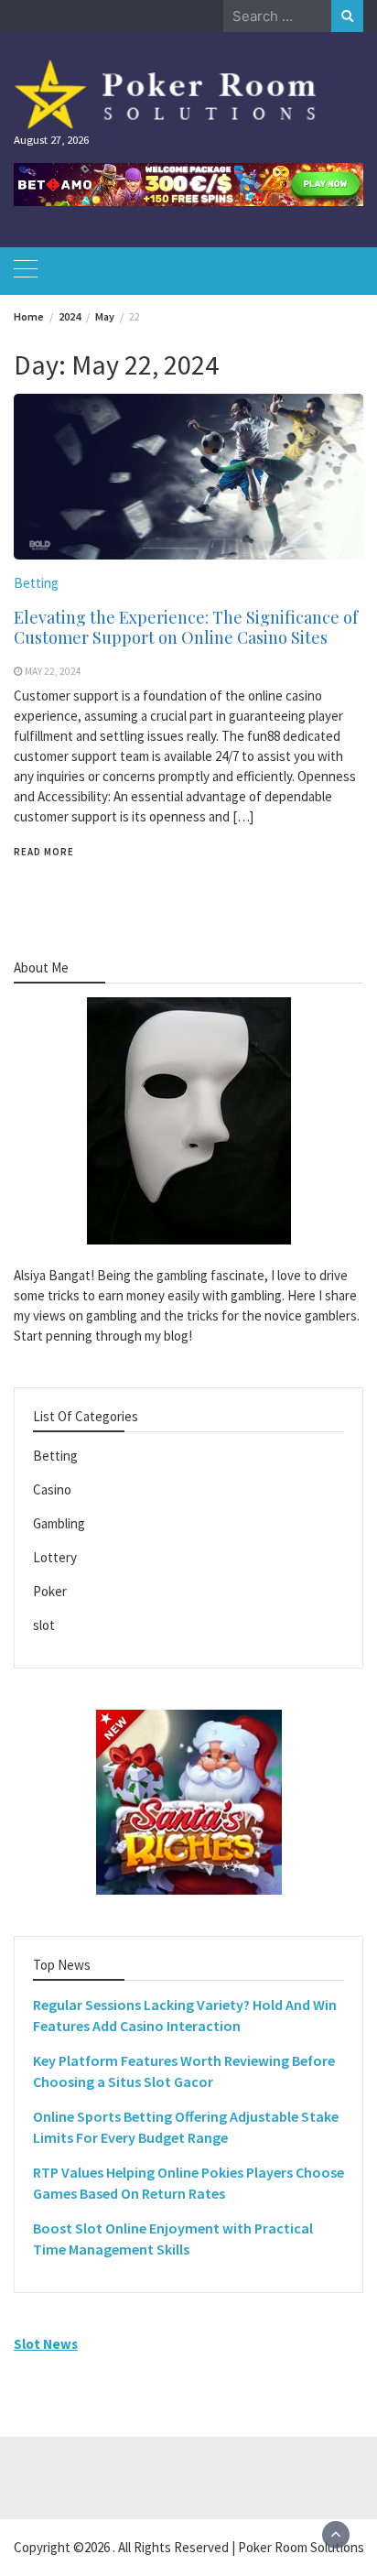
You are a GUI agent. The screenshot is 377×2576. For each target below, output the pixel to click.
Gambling (59, 1523)
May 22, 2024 (53, 671)
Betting (36, 583)
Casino (52, 1489)
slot (44, 1625)
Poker (50, 1591)
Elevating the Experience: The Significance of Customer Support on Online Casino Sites (186, 627)
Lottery (55, 1557)
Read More (44, 852)
